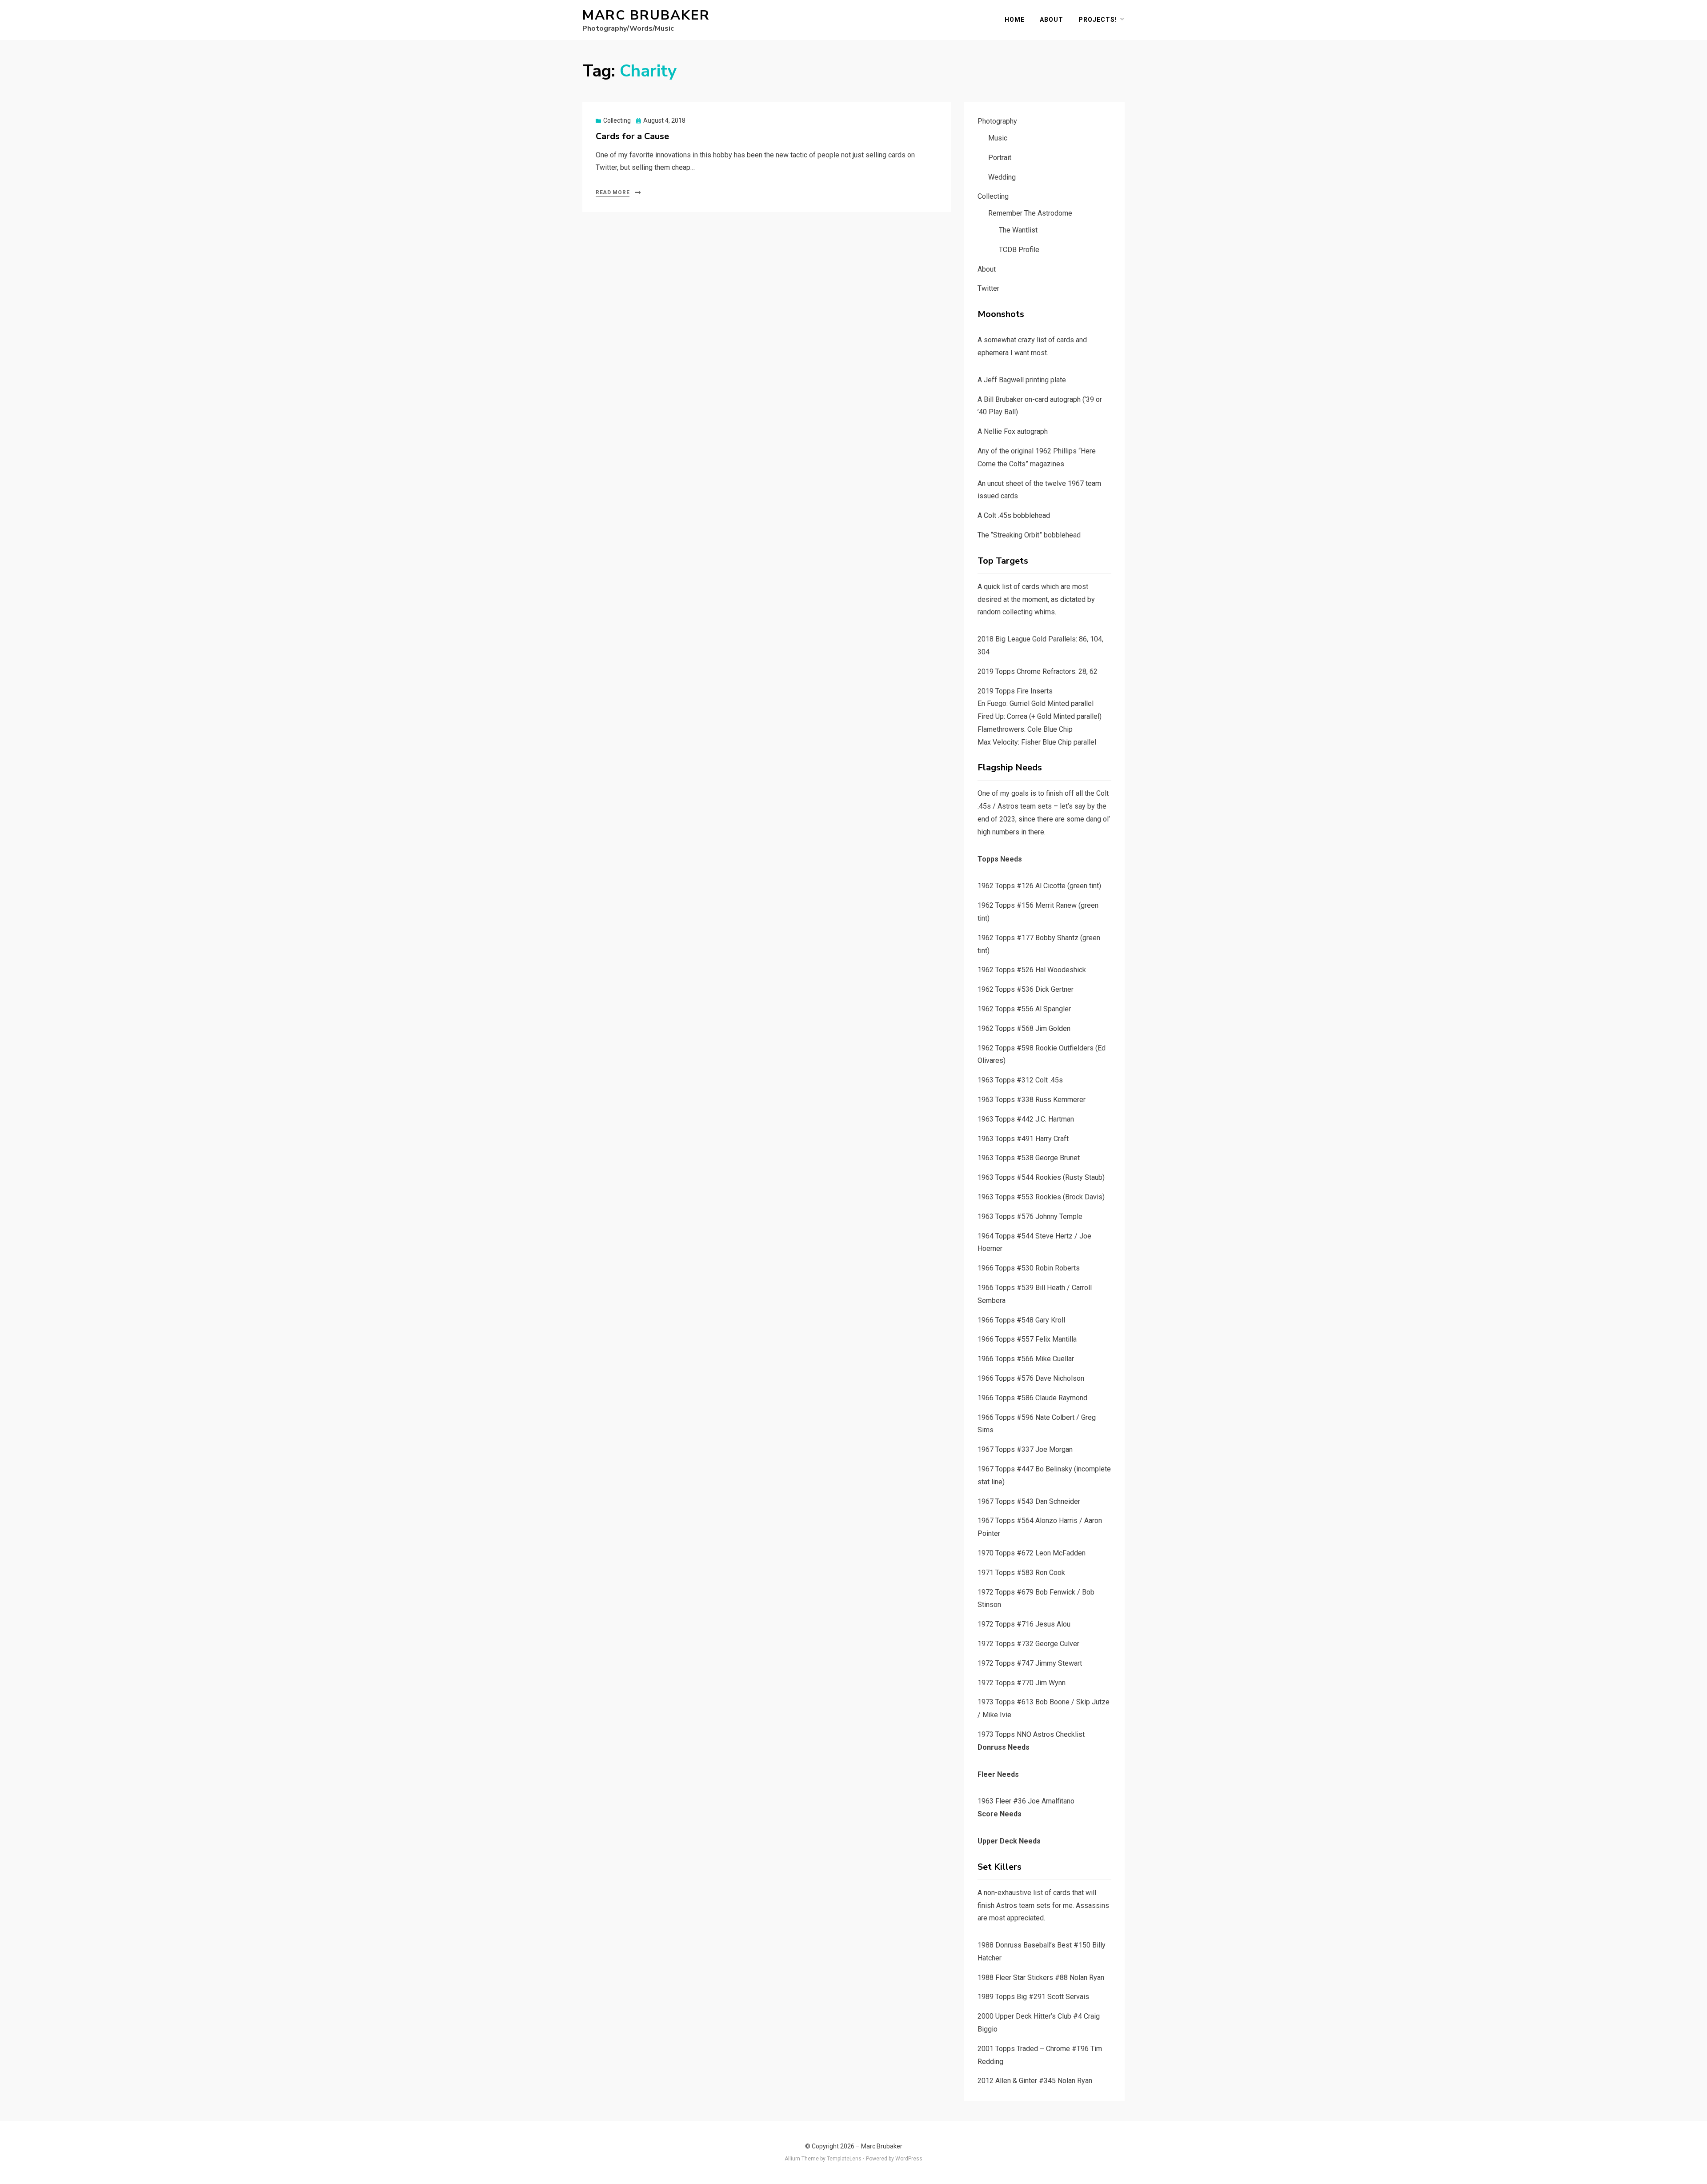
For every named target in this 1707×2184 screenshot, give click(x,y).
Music (998, 138)
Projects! (1098, 20)
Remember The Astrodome (1030, 213)
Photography (997, 121)
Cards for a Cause (632, 136)
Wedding (1002, 177)
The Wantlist (1018, 230)
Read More (613, 192)
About (1052, 20)
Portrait (1000, 158)
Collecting (617, 120)
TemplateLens (844, 2159)
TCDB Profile (1019, 250)
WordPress (909, 2159)
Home (1015, 20)
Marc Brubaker (646, 15)
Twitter (988, 288)
